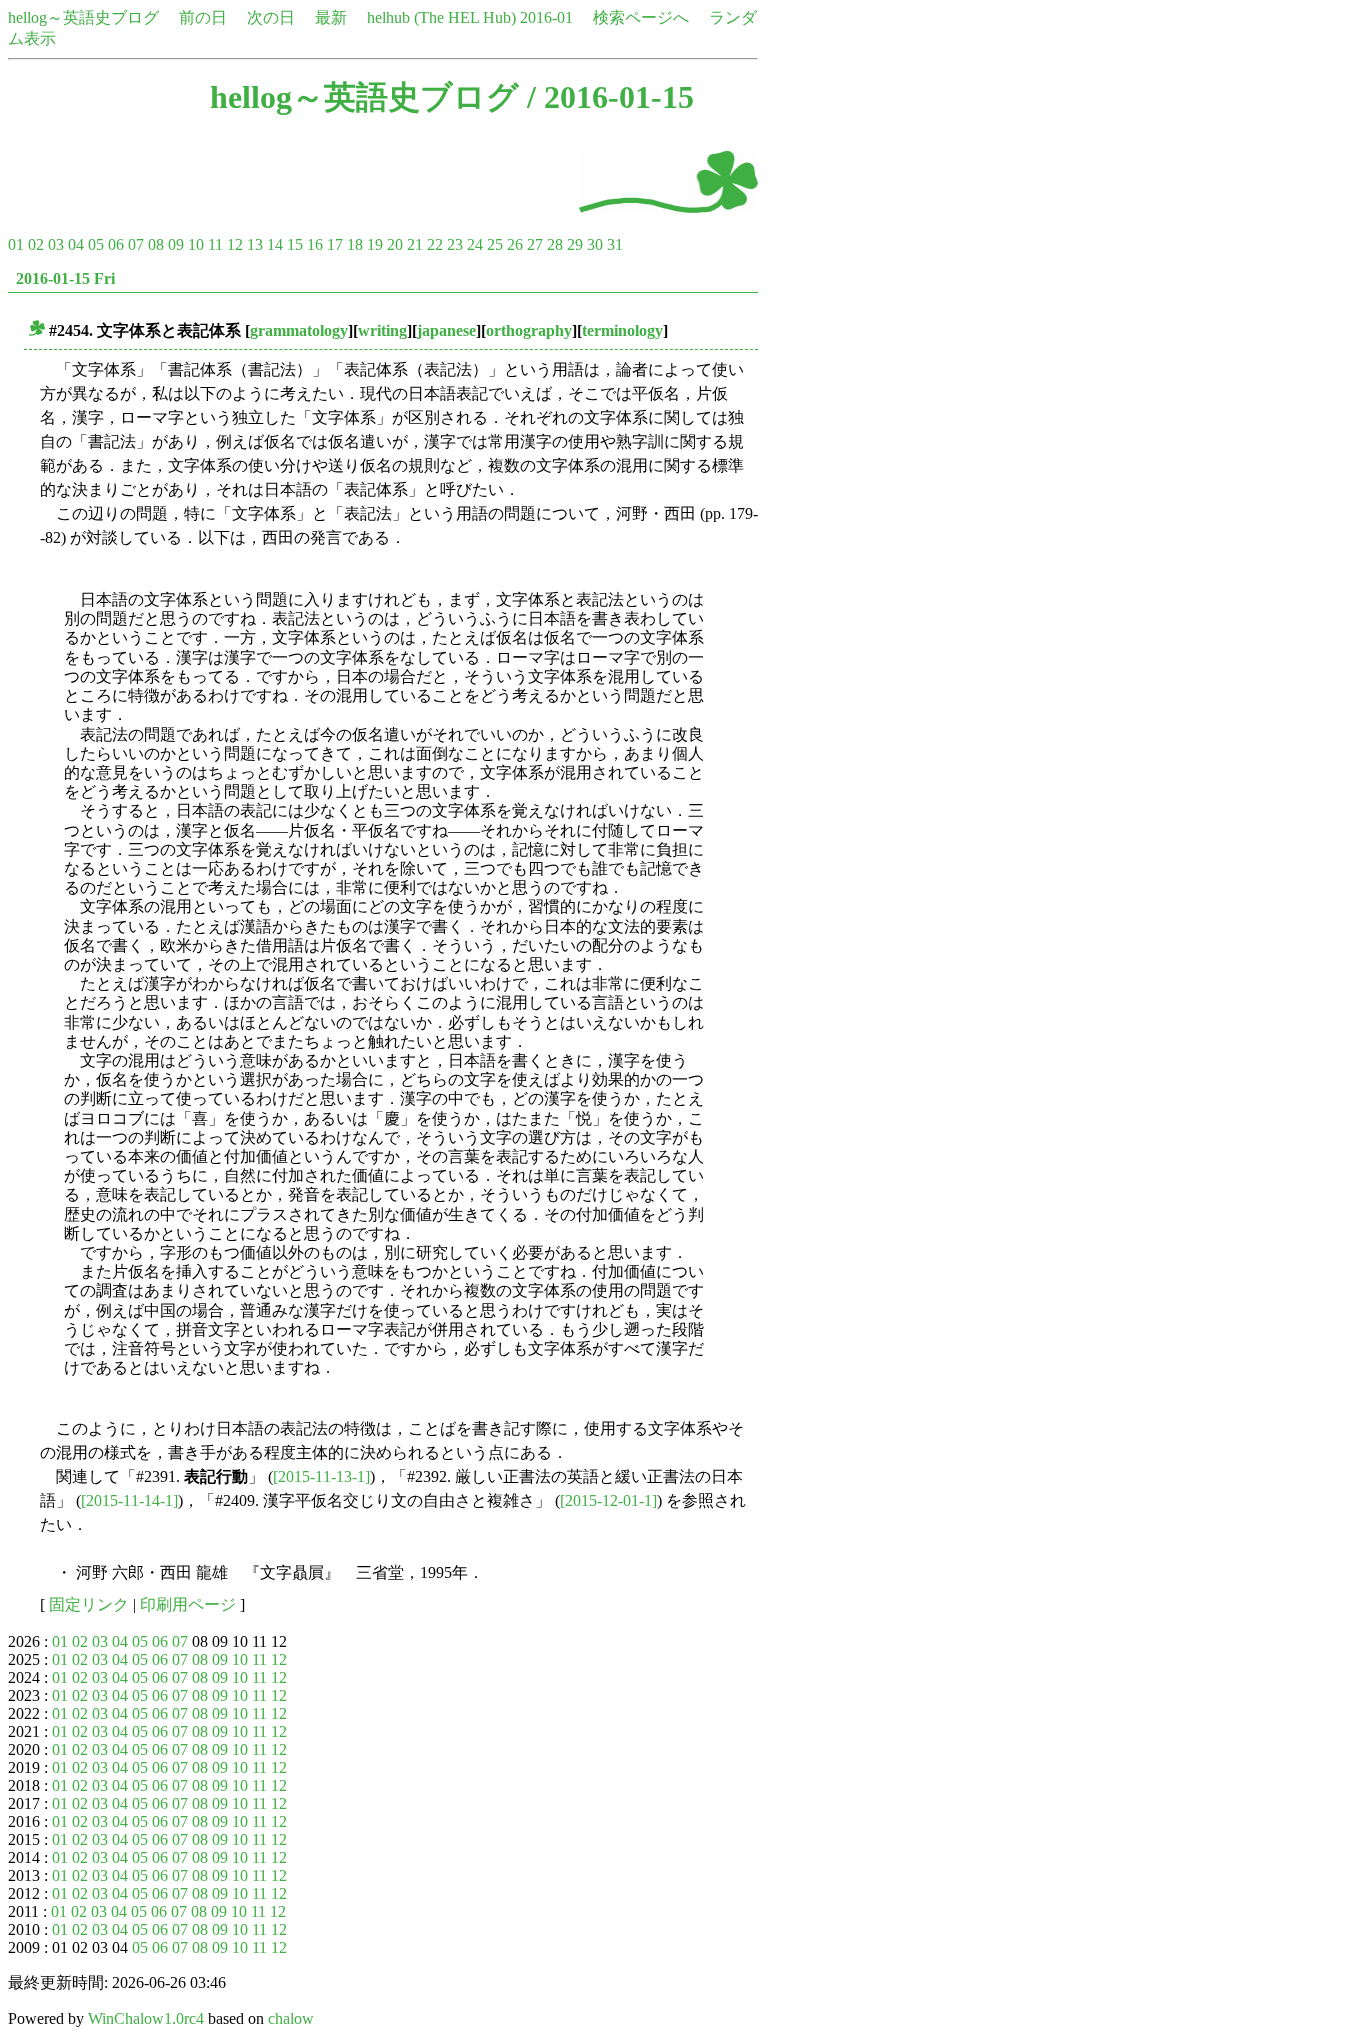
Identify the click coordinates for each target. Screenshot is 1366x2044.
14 (275, 244)
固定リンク (89, 1604)
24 (475, 244)
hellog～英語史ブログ (83, 17)
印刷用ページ (188, 1604)
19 (375, 244)
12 (235, 244)
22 (435, 244)
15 (295, 244)
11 (215, 244)
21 (415, 244)
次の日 (271, 17)
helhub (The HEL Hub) (441, 17)
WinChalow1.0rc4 (146, 2018)
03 (56, 244)
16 (315, 244)
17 (335, 244)
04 (76, 244)
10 (196, 244)
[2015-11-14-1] (129, 1500)
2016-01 (546, 17)
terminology (622, 330)
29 (575, 244)
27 (535, 244)
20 (395, 244)
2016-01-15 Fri (65, 278)
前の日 (203, 17)
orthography (529, 330)
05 (96, 244)
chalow (291, 2018)
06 (116, 244)
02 (36, 244)
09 (176, 244)
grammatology (299, 330)
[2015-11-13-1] (321, 1476)
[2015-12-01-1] (608, 1500)
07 (136, 244)
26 (515, 244)
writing (382, 330)
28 (555, 244)
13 (255, 244)
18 (355, 244)
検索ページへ (641, 17)
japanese (446, 330)
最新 (331, 17)
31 (615, 244)
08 (156, 244)
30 (595, 244)
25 (495, 244)
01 (16, 244)
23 (455, 244)
